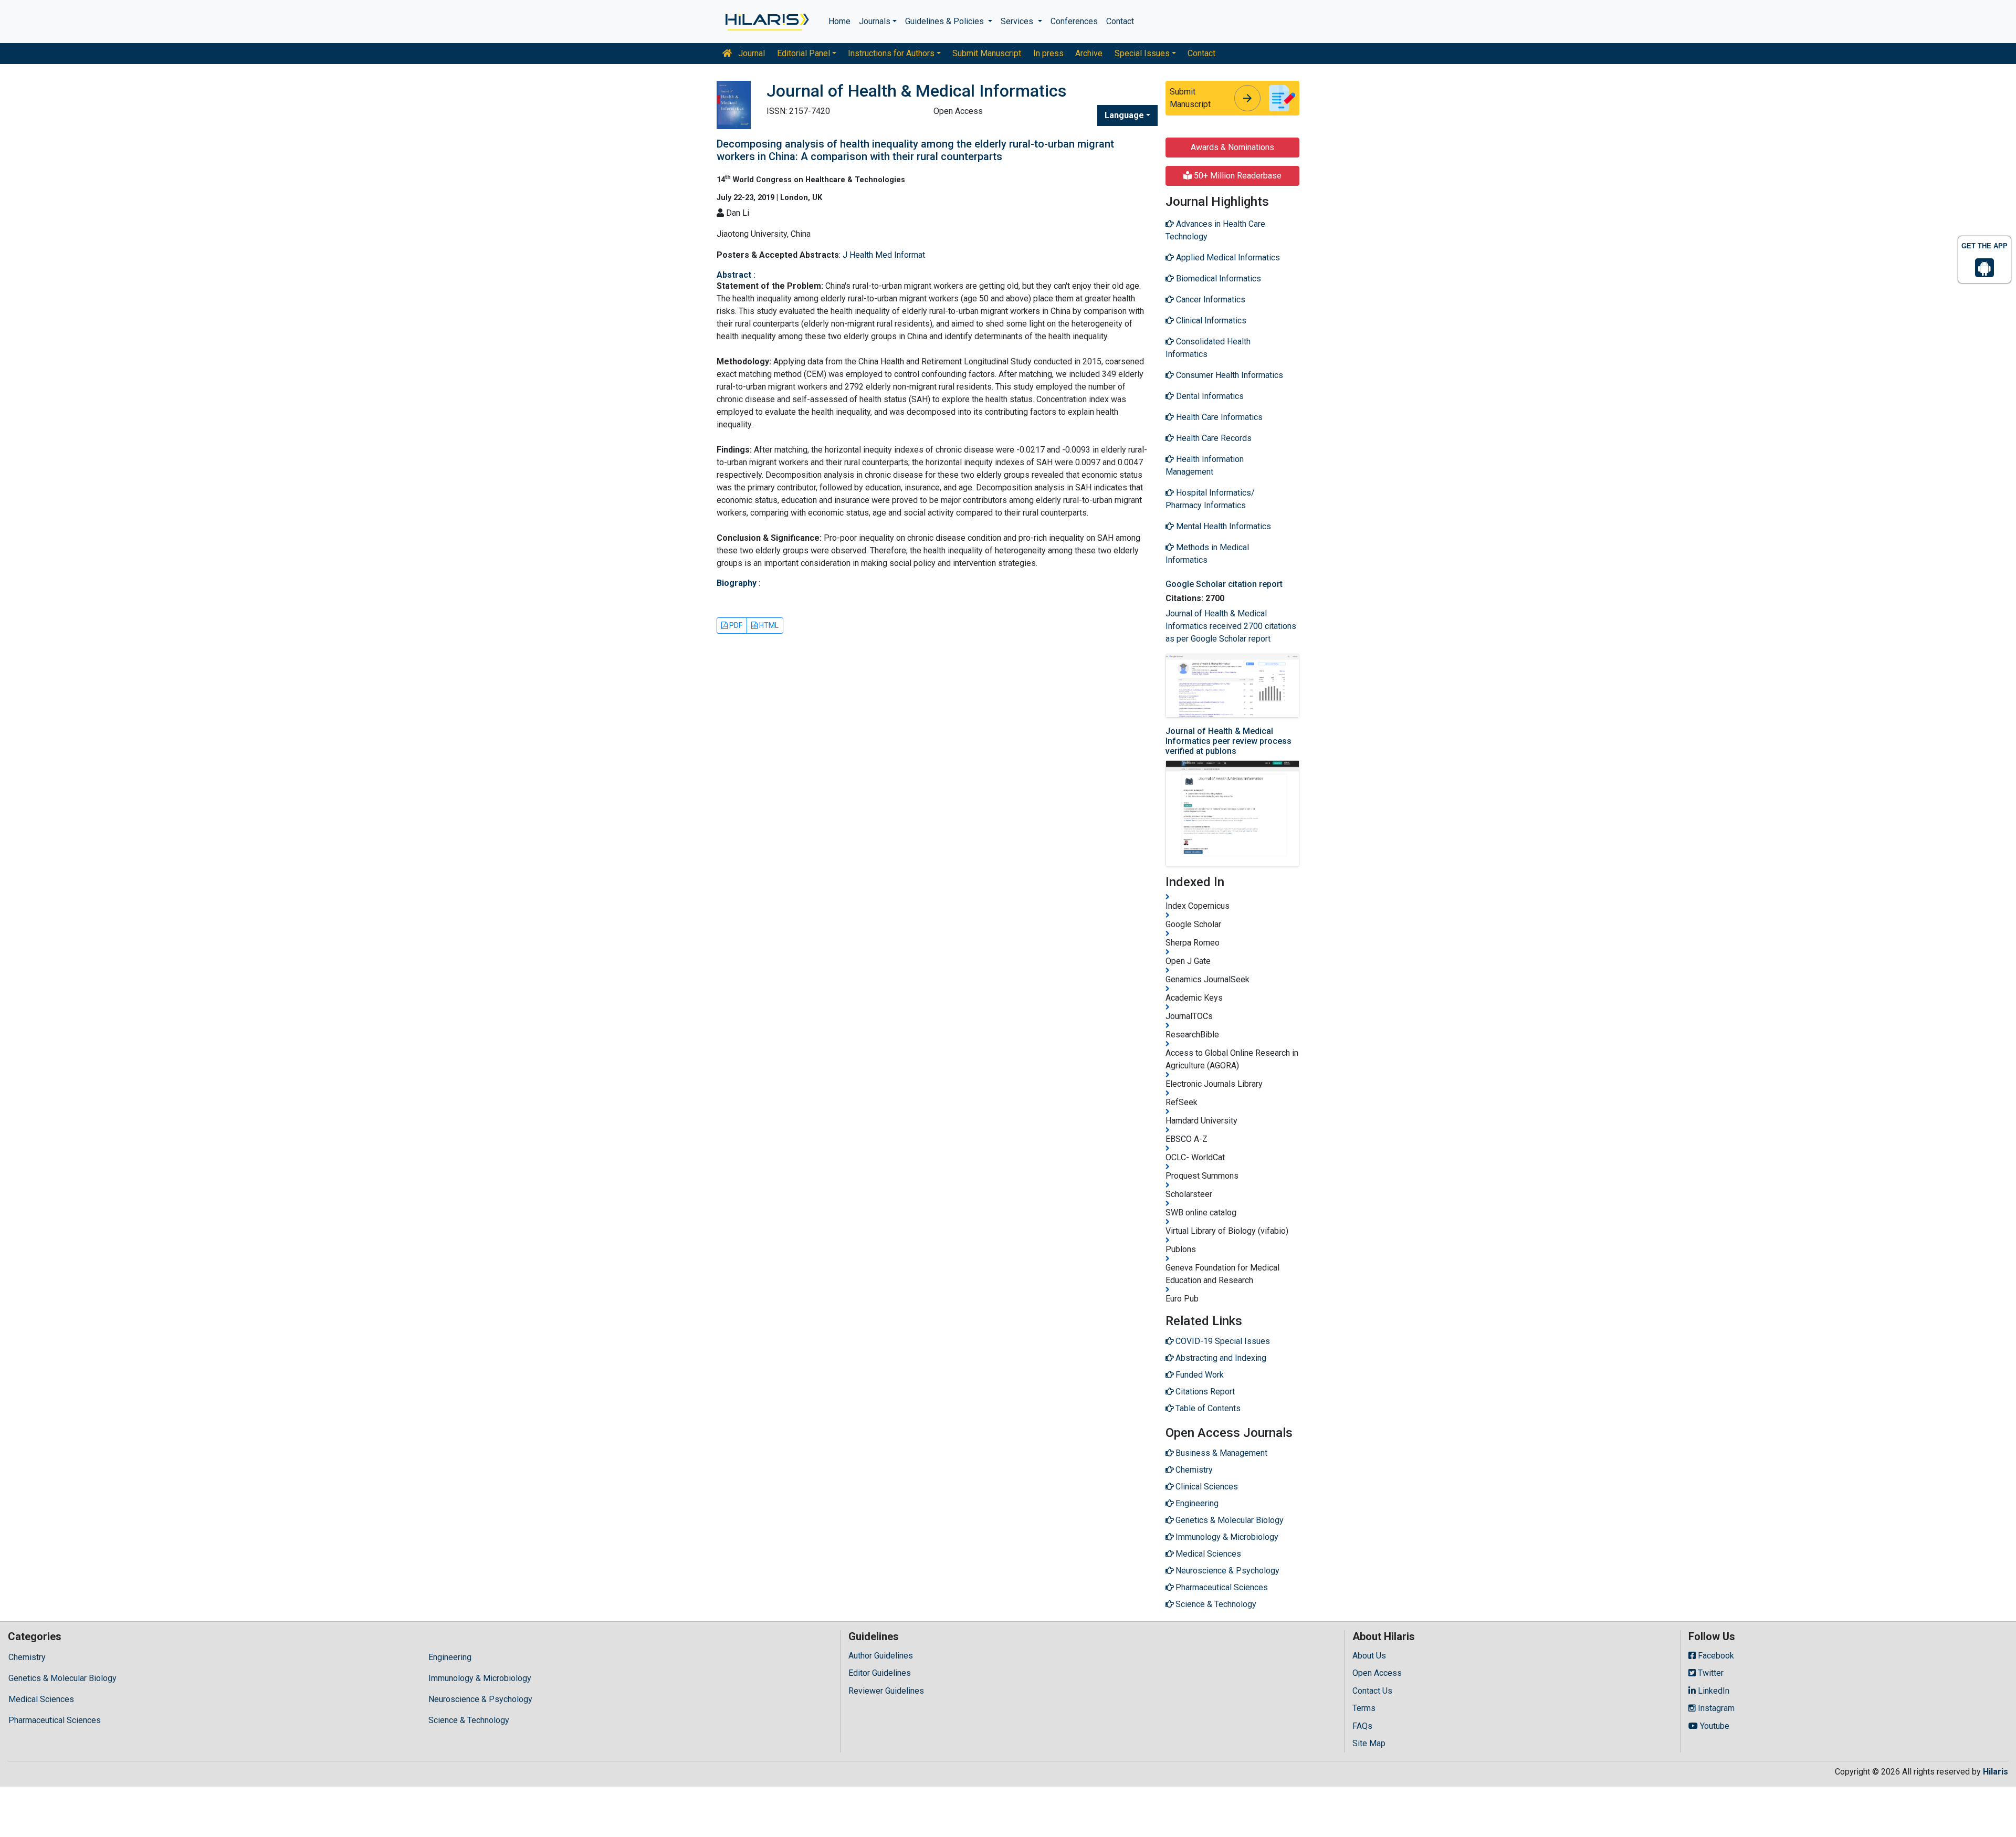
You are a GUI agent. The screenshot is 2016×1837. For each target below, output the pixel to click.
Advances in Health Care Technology (1215, 230)
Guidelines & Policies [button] (946, 21)
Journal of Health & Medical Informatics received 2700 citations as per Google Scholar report (1231, 626)
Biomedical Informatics (1217, 279)
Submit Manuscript (987, 53)
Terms (1364, 1708)
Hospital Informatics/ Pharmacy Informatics (1210, 499)
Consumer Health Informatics (1228, 375)
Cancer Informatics (1210, 300)
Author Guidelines (881, 1656)
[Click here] (766, 22)
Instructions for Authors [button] (891, 53)
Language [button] (1124, 115)
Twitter (1710, 1673)
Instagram (1715, 1708)
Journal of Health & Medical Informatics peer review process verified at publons (1228, 741)
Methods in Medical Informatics (1207, 554)
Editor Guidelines (880, 1673)
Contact (1120, 21)
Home (839, 21)
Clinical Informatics (1210, 321)
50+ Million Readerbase (1237, 176)
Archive (1089, 53)
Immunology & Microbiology (480, 1678)
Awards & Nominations (1232, 147)
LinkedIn (1713, 1691)
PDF (735, 625)
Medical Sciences (41, 1699)
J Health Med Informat (884, 255)
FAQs (1362, 1726)
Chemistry (27, 1657)
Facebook (1715, 1656)
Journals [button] (875, 21)
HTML (768, 625)
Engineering (450, 1657)
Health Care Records (1213, 438)
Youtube (1714, 1726)
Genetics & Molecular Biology (62, 1678)
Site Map (1369, 1743)
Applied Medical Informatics (1227, 258)
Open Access (1377, 1673)
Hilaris (1996, 1772)
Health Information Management (1205, 465)
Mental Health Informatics (1222, 526)
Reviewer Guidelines (886, 1691)
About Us (1369, 1656)
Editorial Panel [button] (804, 53)
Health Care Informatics (1218, 417)
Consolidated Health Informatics (1208, 348)
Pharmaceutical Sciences (55, 1720)
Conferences (1074, 21)
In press (1048, 53)
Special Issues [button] (1142, 53)
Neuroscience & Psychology (480, 1699)
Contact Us (1372, 1691)
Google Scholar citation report (1224, 584)
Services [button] (1018, 21)
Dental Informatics (1209, 396)
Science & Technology (469, 1720)
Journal (750, 53)
